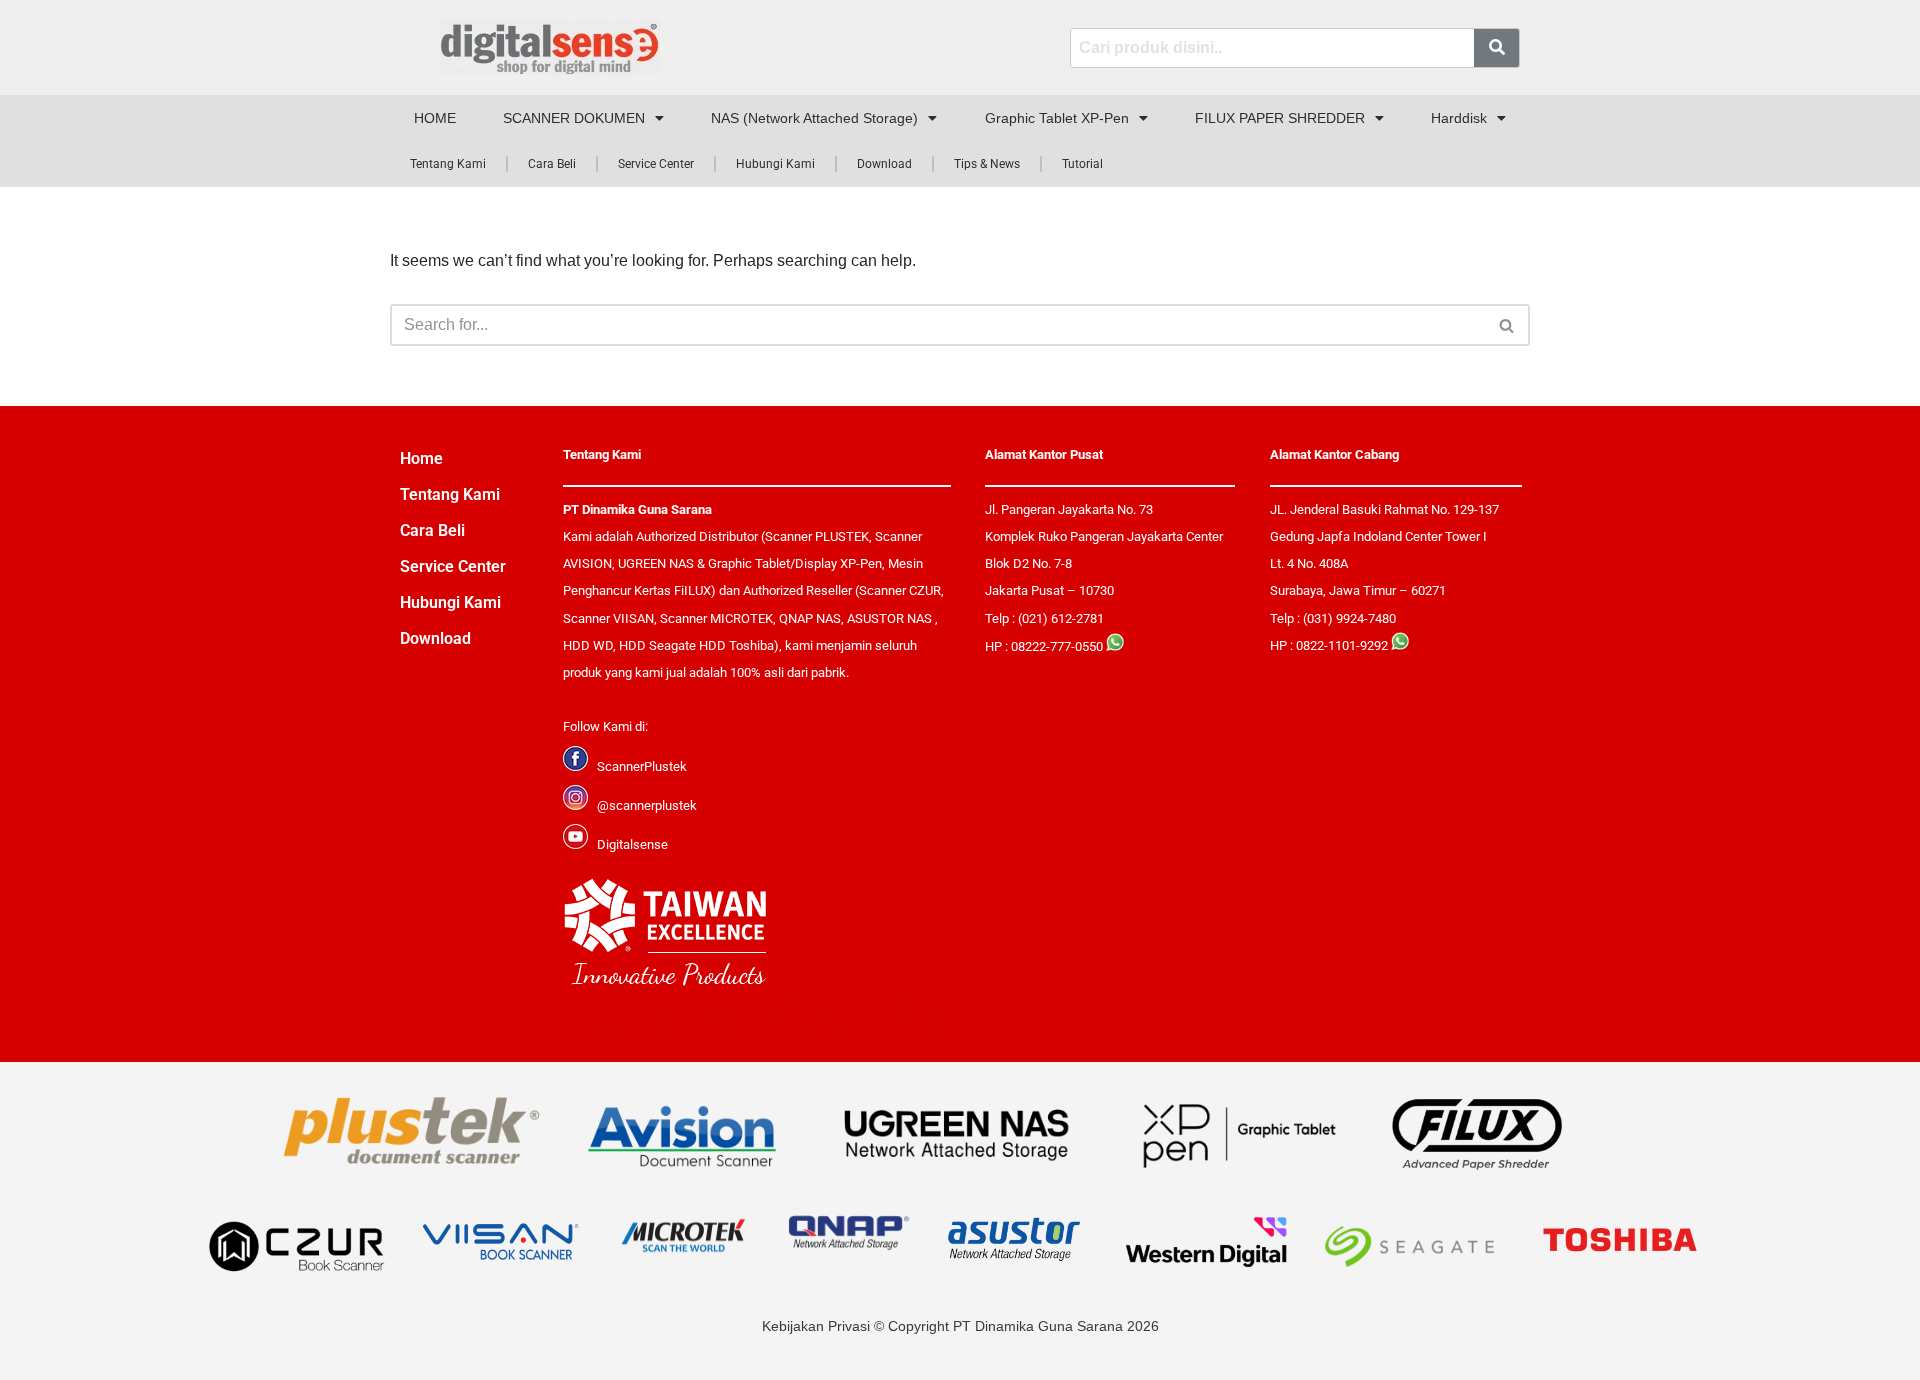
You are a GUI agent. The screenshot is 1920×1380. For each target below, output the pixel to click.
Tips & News (987, 164)
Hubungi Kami (775, 164)
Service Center (656, 164)
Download (884, 164)
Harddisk (1459, 118)
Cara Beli (552, 164)
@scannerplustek (647, 805)
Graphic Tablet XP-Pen (1057, 118)
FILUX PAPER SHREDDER (1280, 118)
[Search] (1507, 325)
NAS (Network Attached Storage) (814, 118)
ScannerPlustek (642, 766)
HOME (435, 118)
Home (421, 458)
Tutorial (1082, 164)
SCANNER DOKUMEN (574, 118)
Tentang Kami (448, 164)
